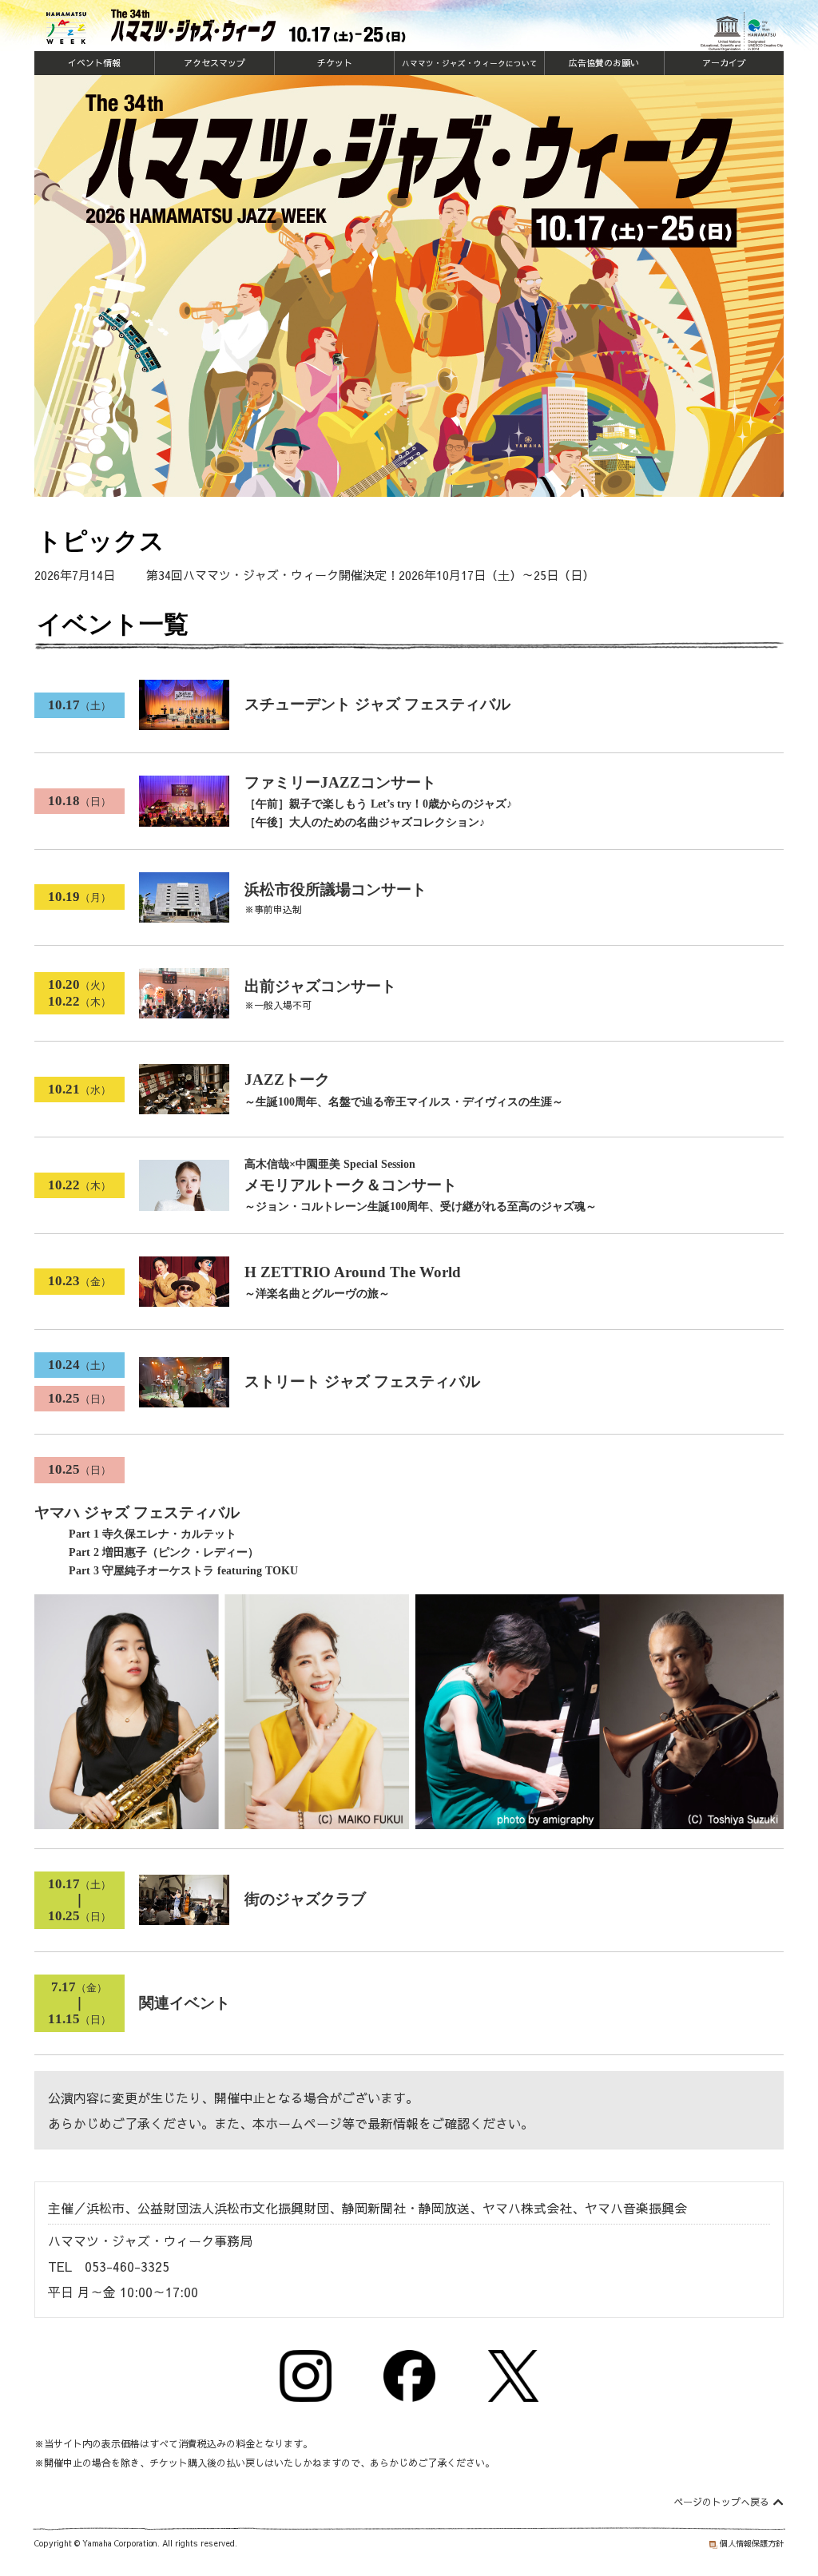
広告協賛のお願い (604, 63)
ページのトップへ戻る (721, 2502)
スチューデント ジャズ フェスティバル (377, 704)
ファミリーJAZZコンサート (378, 802)
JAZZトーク (404, 1090)
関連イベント (185, 2003)
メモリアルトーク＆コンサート (421, 1185)
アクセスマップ (214, 63)
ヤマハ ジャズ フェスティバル (166, 1541)
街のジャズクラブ (305, 1899)
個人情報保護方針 (752, 2543)
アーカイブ (724, 63)
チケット (335, 63)
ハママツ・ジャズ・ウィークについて (470, 63)
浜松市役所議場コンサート (336, 889)
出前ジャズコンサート (320, 986)
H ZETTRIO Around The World (353, 1282)
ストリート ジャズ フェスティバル (362, 1381)
